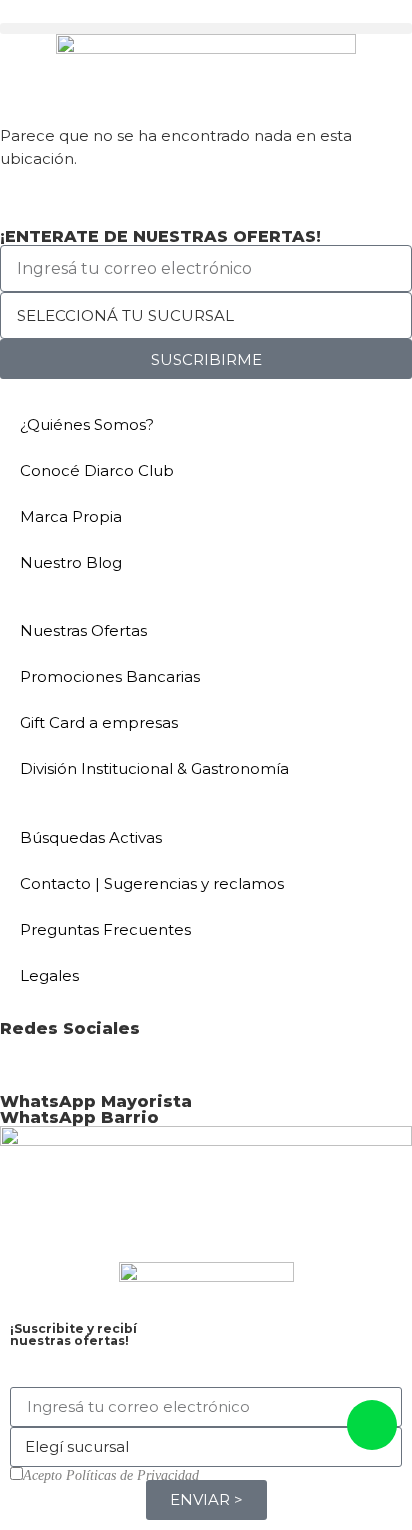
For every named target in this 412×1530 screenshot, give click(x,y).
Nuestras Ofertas (83, 630)
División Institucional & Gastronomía (154, 768)
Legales (49, 975)
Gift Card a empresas (99, 722)
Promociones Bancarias (110, 676)
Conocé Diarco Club (97, 470)
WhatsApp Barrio (79, 1117)
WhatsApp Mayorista (96, 1101)
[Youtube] (133, 1062)
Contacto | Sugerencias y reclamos (152, 883)
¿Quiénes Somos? (87, 424)
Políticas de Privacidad (132, 1475)
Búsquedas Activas (91, 837)
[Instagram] (79, 1062)
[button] (206, 28)
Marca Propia (71, 516)
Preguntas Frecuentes (105, 929)
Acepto (111, 1476)
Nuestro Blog (71, 562)
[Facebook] (25, 1062)
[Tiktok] (187, 1062)
